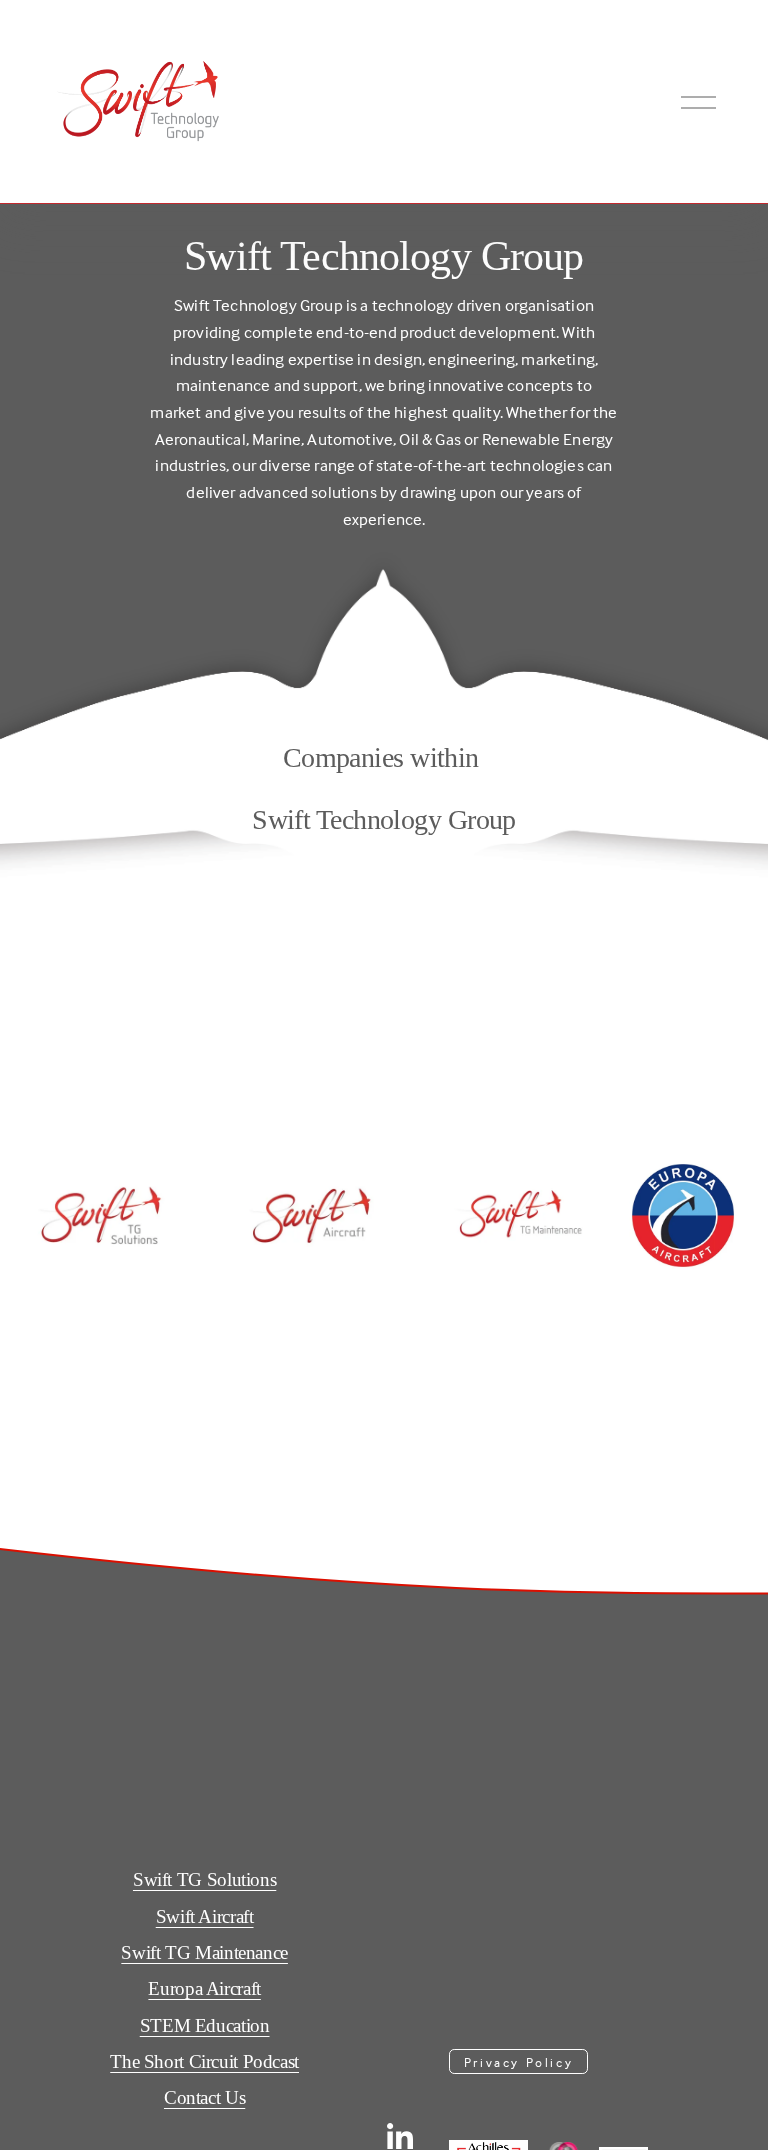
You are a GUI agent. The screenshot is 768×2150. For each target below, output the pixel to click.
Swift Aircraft (205, 1916)
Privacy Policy (518, 2062)
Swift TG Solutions (204, 1879)
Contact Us (204, 2097)
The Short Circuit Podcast (204, 2061)
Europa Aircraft (204, 1988)
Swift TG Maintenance (204, 1952)
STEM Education (205, 2025)
